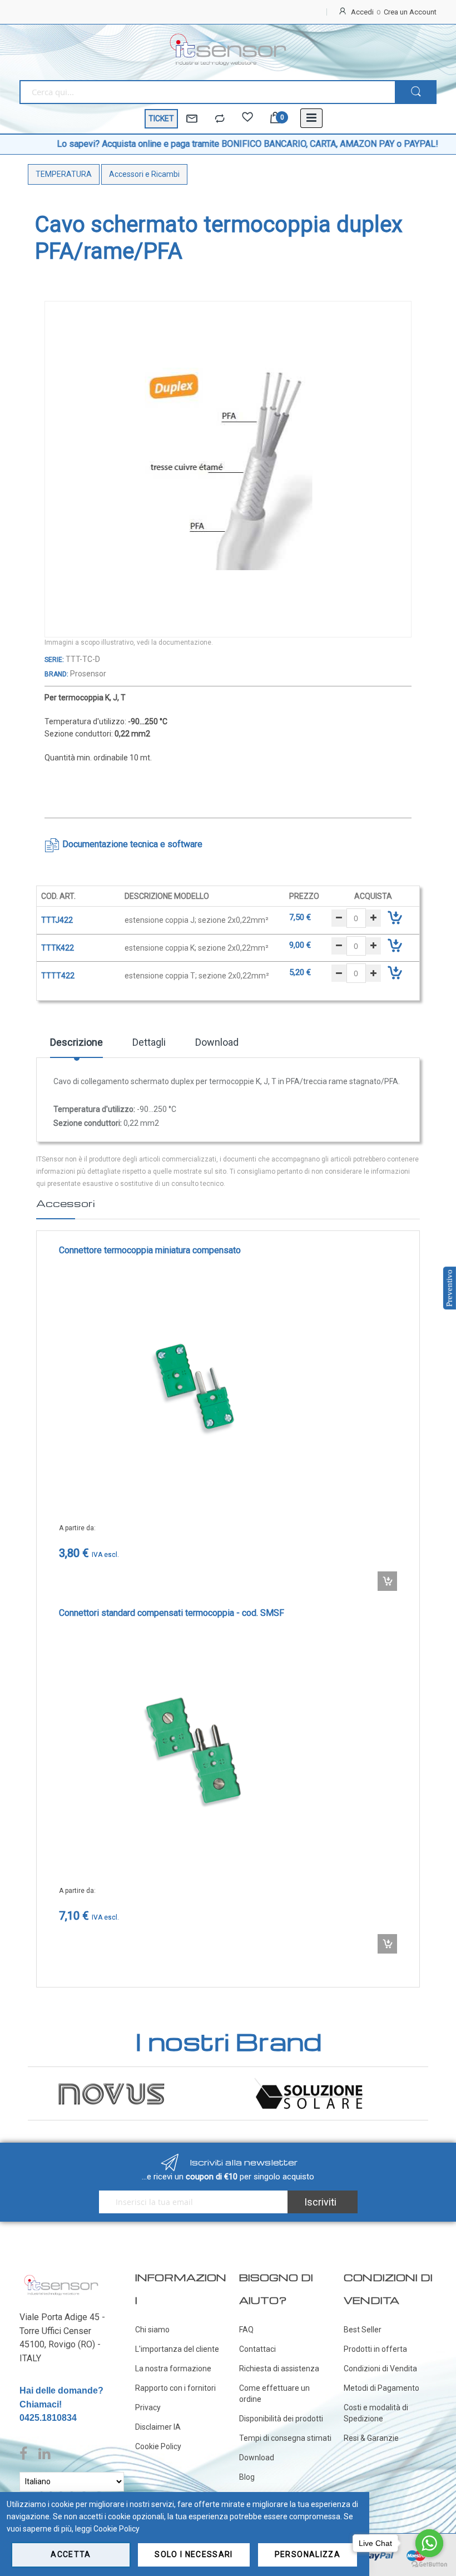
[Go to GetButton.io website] (429, 2565)
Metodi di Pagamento (381, 2388)
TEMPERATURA (64, 174)
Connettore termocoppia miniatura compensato (150, 1250)
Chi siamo (152, 2330)
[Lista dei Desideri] (247, 119)
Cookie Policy (158, 2446)
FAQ (246, 2330)
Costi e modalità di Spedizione (376, 2413)
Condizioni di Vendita (380, 2369)
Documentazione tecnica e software (132, 844)
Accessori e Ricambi (144, 174)
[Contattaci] (192, 119)
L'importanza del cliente (177, 2349)
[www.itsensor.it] (61, 2277)
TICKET (161, 118)
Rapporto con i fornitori (175, 2388)
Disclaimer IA (158, 2427)
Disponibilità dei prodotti (281, 2419)
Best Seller (363, 2330)
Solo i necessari (194, 2554)
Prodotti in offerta (375, 2349)
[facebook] (26, 2454)
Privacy (148, 2407)
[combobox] (207, 92)
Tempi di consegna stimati (285, 2438)
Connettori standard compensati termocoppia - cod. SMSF (172, 1613)
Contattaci (257, 2349)
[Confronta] (220, 119)
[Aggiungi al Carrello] (387, 1581)
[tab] (76, 1046)
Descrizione (76, 1042)
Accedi (362, 12)
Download (217, 1042)
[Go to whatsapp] (429, 2543)
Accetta (71, 2554)
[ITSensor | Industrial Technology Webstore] (228, 50)
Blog (247, 2477)
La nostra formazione (173, 2369)
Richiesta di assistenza (279, 2369)
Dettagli (149, 1042)
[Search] (416, 92)
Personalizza (308, 2554)
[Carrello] (275, 119)
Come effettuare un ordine (274, 2394)
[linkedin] (44, 2454)
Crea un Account (410, 12)
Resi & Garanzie (371, 2438)
